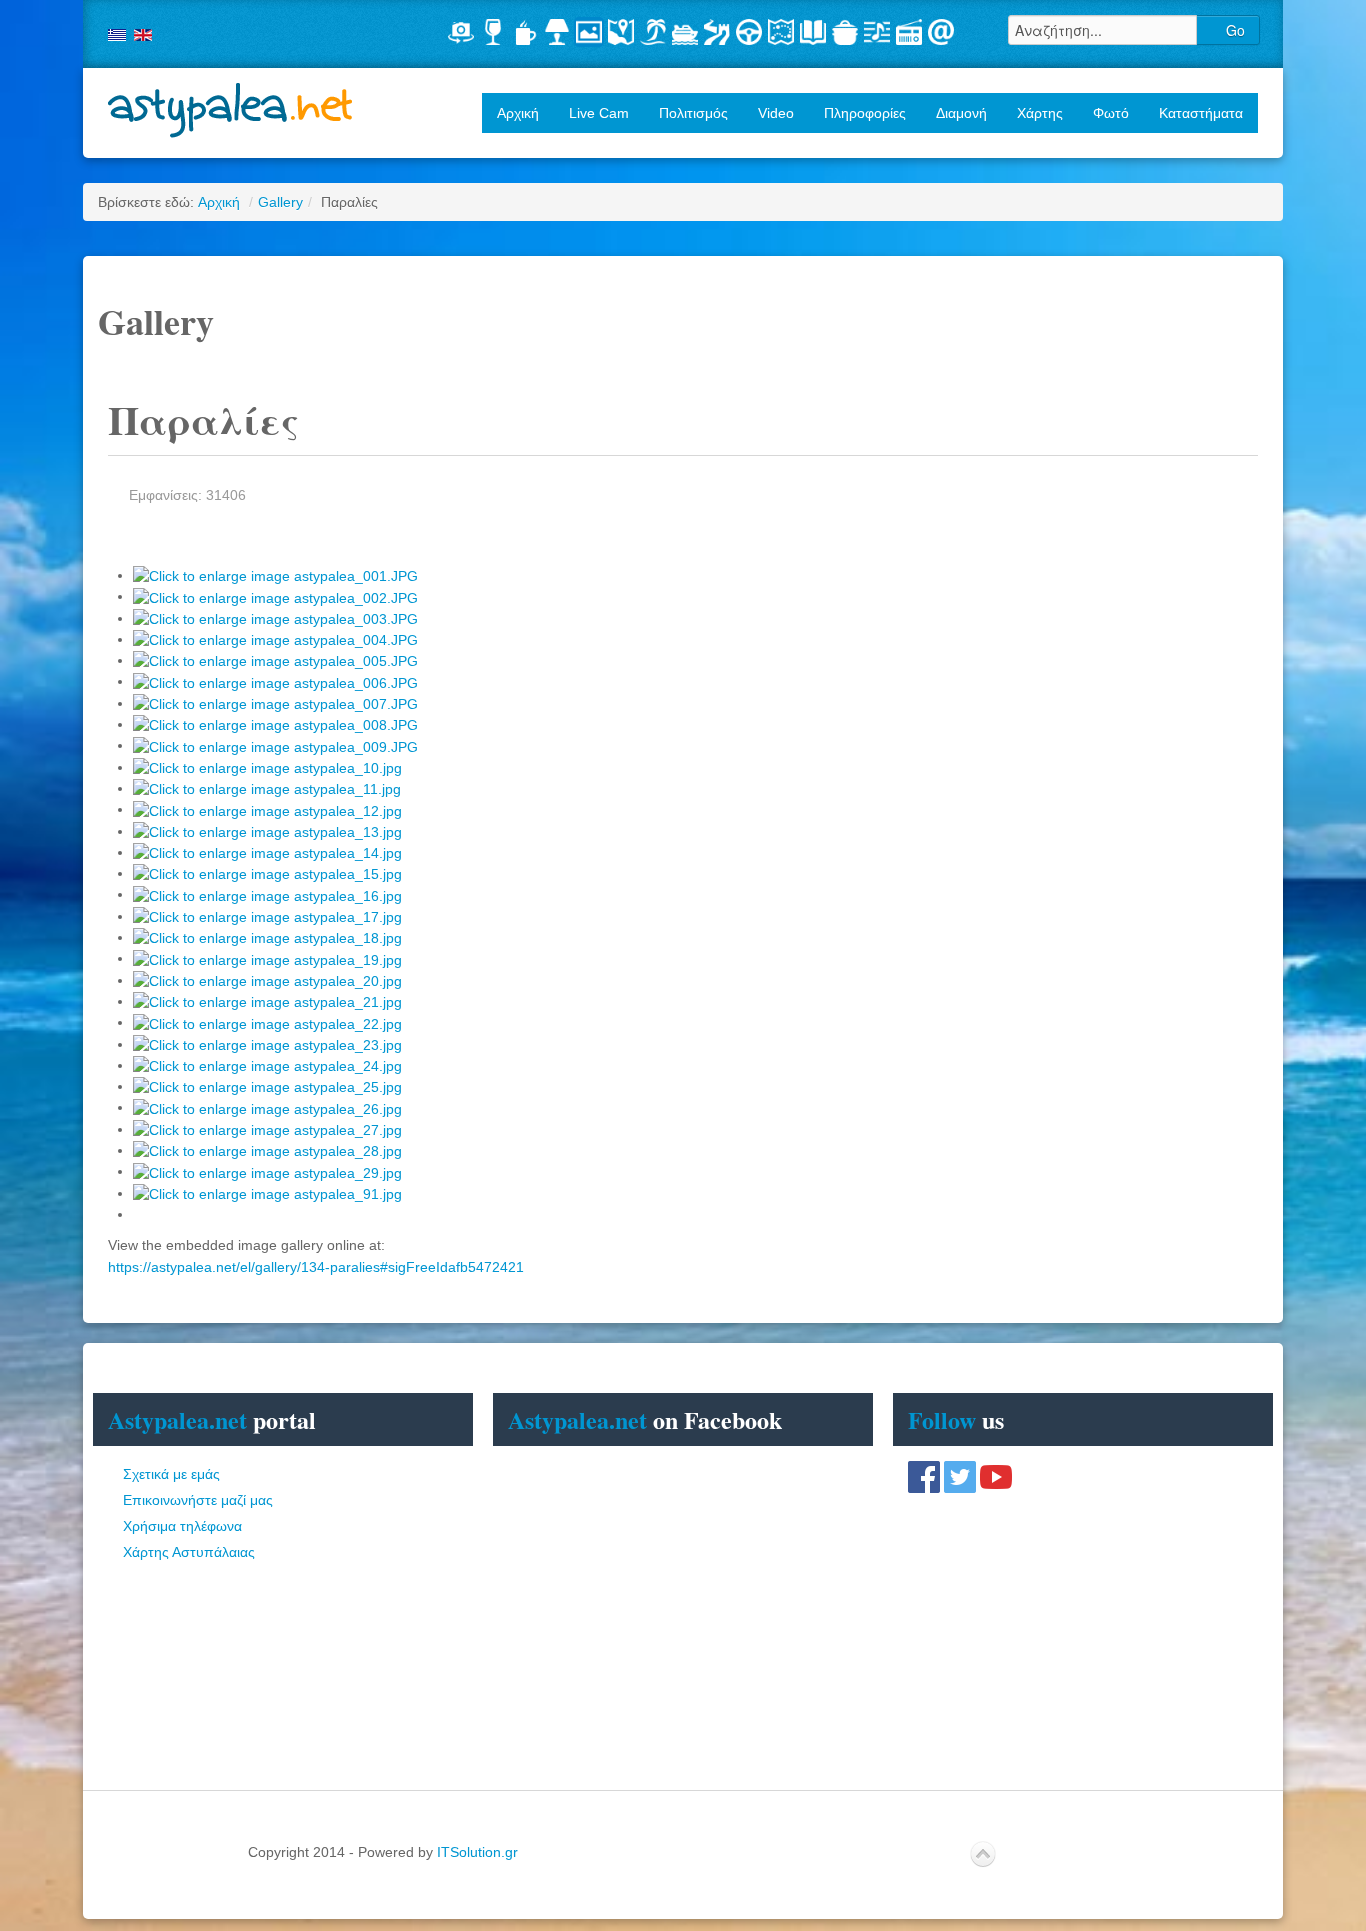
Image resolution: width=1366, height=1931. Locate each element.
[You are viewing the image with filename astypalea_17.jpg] (267, 916)
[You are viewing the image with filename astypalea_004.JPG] (275, 639)
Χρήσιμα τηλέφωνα (182, 1526)
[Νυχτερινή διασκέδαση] (493, 32)
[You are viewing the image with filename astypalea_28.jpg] (267, 1150)
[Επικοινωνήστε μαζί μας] (941, 32)
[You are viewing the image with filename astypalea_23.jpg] (267, 1044)
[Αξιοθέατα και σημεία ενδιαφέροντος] (781, 32)
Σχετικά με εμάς (171, 1474)
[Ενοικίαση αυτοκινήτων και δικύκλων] (749, 32)
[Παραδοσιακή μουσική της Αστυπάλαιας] (877, 32)
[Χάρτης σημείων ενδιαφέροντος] (621, 32)
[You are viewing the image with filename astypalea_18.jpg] (267, 937)
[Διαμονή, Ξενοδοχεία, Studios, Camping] (557, 32)
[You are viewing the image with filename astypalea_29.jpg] (267, 1171)
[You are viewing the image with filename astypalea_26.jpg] (267, 1107)
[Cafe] (525, 32)
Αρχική (518, 113)
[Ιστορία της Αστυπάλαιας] (813, 32)
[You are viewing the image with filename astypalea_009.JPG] (275, 745)
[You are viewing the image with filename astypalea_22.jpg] (267, 1022)
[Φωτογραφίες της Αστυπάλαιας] (589, 32)
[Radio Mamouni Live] (909, 32)
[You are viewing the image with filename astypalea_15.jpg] (267, 873)
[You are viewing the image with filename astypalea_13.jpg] (267, 831)
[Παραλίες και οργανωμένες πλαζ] (653, 32)
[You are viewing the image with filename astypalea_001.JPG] (275, 575)
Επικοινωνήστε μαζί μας (198, 1500)
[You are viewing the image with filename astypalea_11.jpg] (267, 788)
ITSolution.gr (477, 1852)
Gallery (280, 202)
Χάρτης (1040, 113)
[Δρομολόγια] (685, 32)
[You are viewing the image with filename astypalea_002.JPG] (275, 596)
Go (1233, 30)
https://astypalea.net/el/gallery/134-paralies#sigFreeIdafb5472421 (316, 1267)
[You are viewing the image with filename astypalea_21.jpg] (267, 1001)
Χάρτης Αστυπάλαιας (189, 1552)
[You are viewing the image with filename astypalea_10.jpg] (267, 767)
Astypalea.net (231, 110)
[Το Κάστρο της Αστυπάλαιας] (717, 32)
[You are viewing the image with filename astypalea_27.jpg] (267, 1129)
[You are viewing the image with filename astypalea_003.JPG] (275, 618)
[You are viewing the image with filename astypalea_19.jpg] (267, 958)
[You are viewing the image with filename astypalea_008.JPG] (275, 724)
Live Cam (599, 113)
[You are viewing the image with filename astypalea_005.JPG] (275, 660)
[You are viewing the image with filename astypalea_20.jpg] (267, 980)
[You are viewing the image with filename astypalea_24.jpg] (267, 1065)
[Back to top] (983, 1855)
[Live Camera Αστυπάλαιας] (461, 32)
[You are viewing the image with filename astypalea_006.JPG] (275, 681)
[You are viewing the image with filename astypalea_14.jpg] (267, 852)
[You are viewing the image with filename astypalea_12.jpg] (267, 809)
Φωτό (1111, 113)
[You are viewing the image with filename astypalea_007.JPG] (275, 703)
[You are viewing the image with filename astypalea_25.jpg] (267, 1086)
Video (776, 113)
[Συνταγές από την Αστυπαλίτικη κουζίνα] (845, 32)
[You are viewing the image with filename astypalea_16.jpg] (267, 894)
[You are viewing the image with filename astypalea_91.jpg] (267, 1193)
